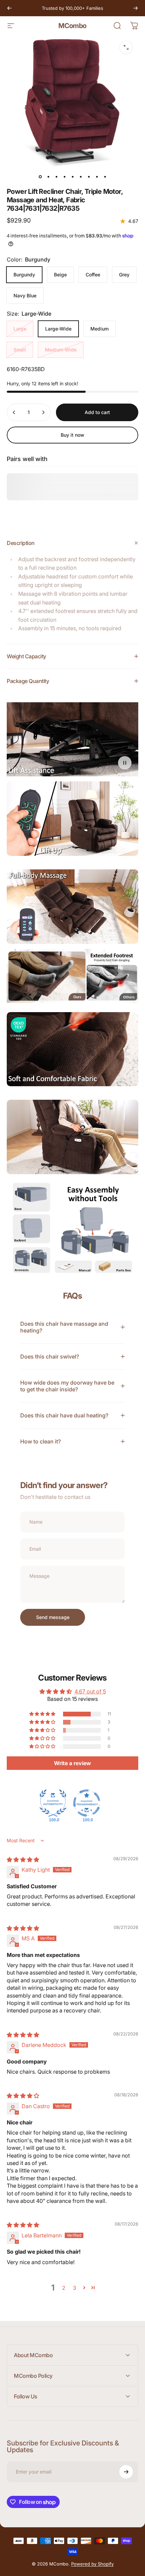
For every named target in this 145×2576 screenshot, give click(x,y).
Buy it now (72, 435)
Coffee (93, 275)
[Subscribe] (126, 2472)
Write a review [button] (72, 1763)
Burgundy (24, 275)
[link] (72, 819)
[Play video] (72, 739)
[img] (23, 1860)
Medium (99, 329)
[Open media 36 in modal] (126, 47)
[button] (43, 1714)
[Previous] (9, 8)
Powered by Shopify (92, 2564)
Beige (60, 275)
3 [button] (75, 2288)
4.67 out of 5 (90, 1691)
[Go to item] (40, 177)
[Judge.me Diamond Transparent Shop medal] (87, 1803)
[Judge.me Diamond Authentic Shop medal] (53, 1803)
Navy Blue (25, 295)
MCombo (72, 26)
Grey (124, 275)
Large (20, 329)
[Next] (136, 8)
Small (20, 350)
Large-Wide (58, 329)
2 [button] (64, 2288)
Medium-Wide (61, 350)
